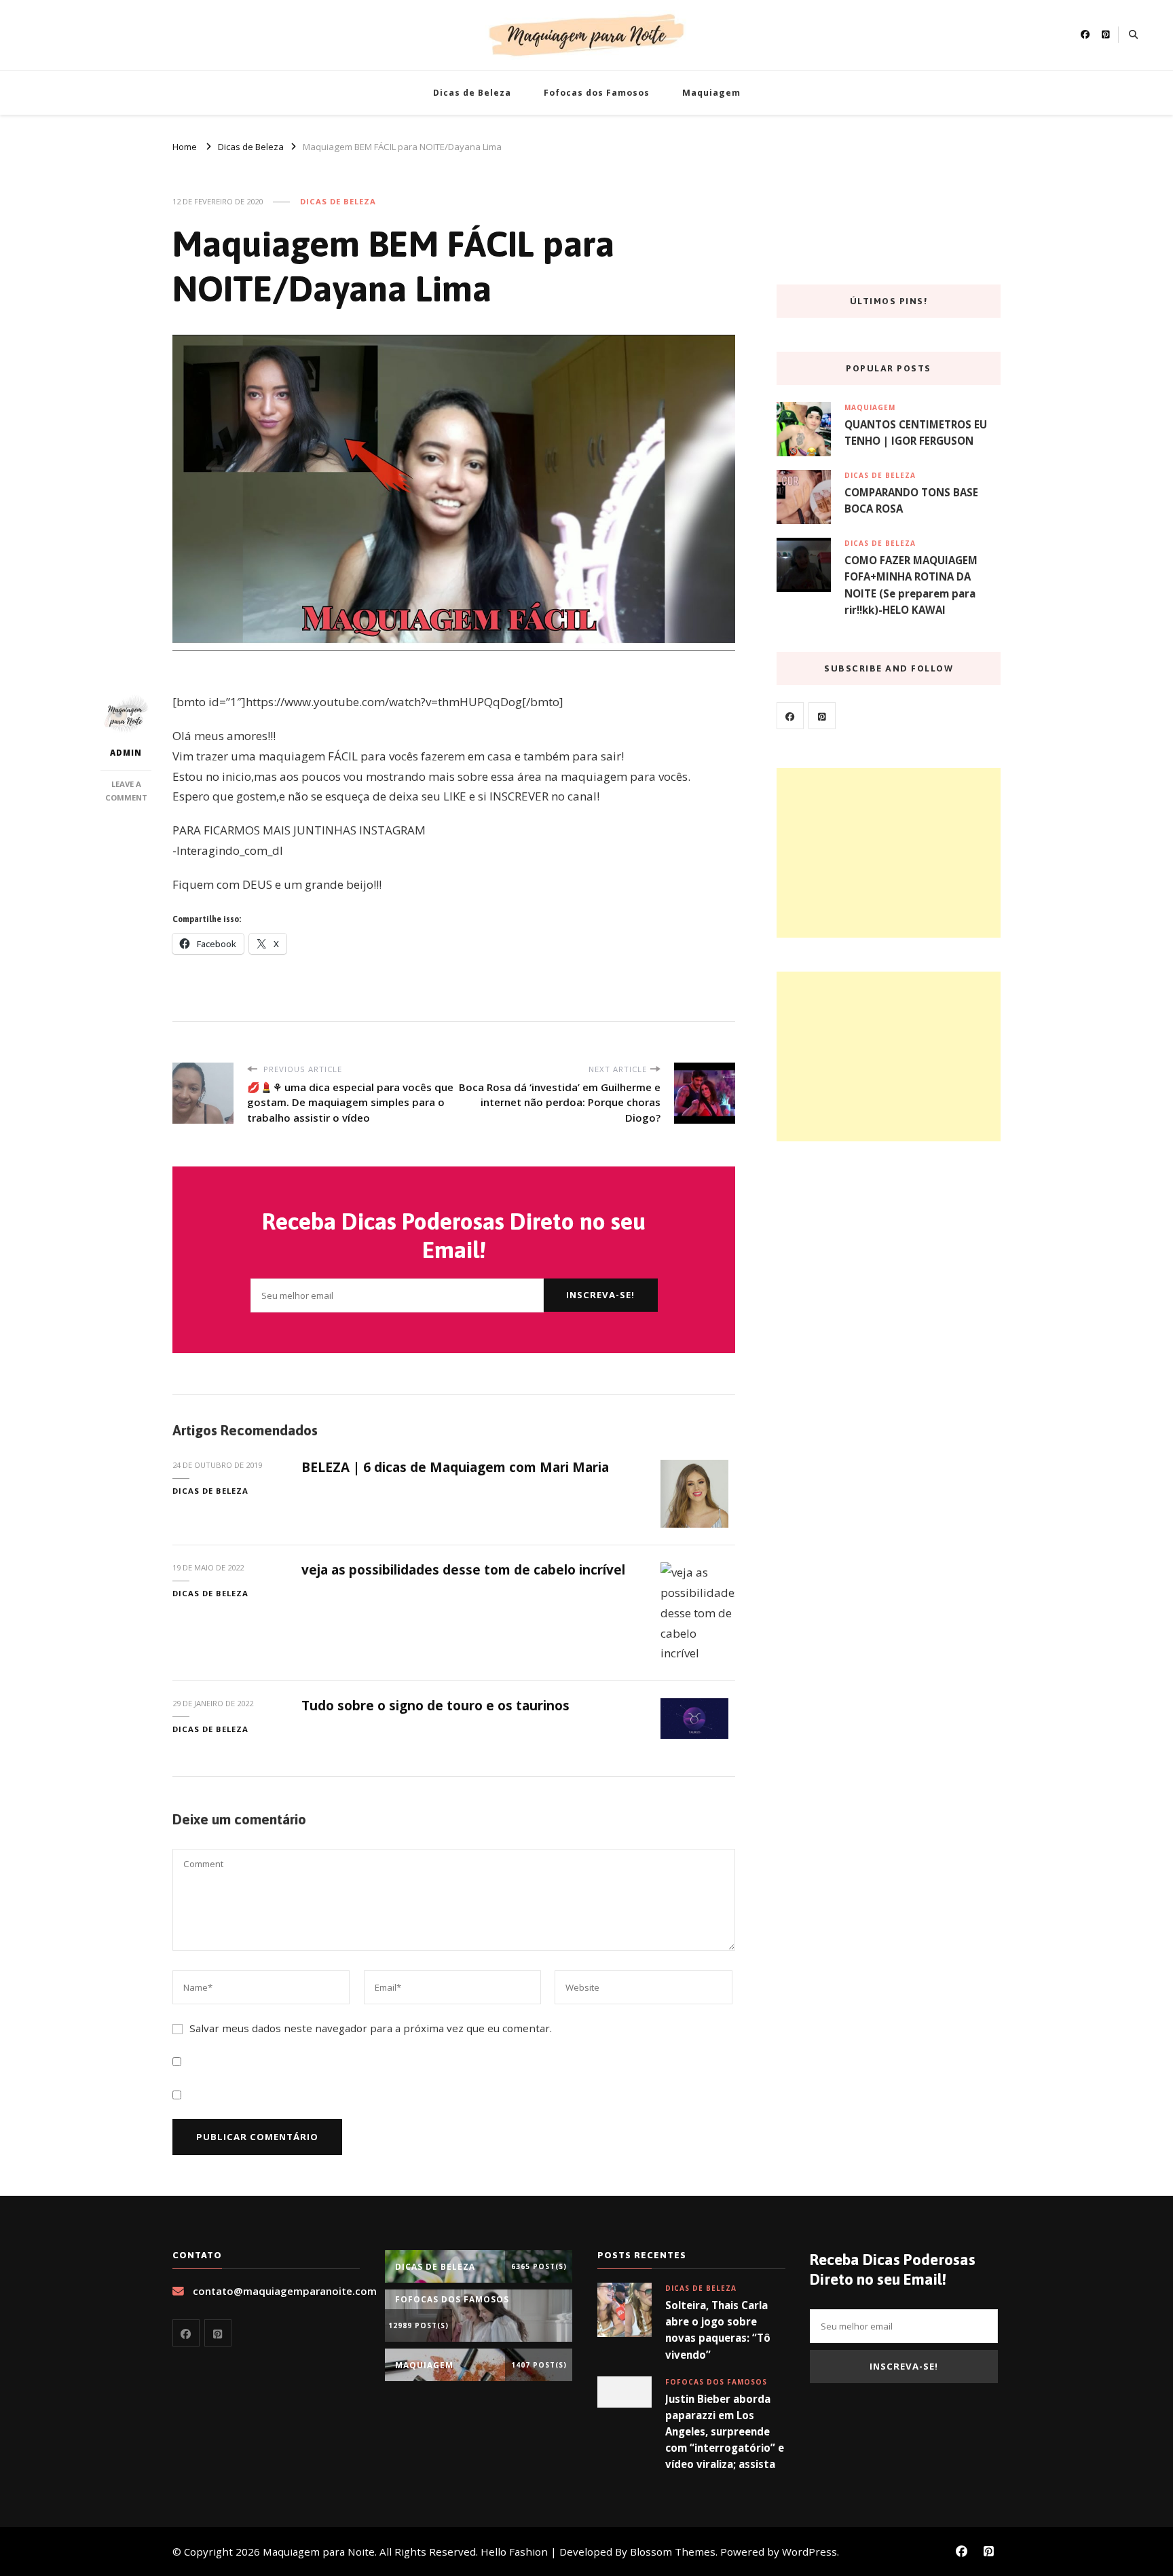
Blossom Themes (673, 2552)
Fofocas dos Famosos (597, 93)
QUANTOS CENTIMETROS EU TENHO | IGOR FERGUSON (916, 433)
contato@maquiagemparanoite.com (285, 2291)
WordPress (809, 2552)
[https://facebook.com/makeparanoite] (790, 716)
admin (126, 753)
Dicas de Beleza (472, 93)
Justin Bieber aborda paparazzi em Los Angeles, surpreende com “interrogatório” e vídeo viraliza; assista (725, 2432)
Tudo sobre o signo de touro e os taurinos (435, 1706)
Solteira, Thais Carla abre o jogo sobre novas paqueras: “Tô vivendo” (718, 2330)
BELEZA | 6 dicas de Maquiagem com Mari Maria (455, 1467)
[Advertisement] (889, 853)
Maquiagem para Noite (319, 2552)
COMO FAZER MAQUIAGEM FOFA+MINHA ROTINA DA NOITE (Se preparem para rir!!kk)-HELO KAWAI (911, 585)
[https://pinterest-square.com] (822, 716)
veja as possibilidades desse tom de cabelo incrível (463, 1570)
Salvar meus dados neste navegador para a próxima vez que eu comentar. (371, 2028)
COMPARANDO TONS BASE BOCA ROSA (911, 500)
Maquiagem (711, 93)
